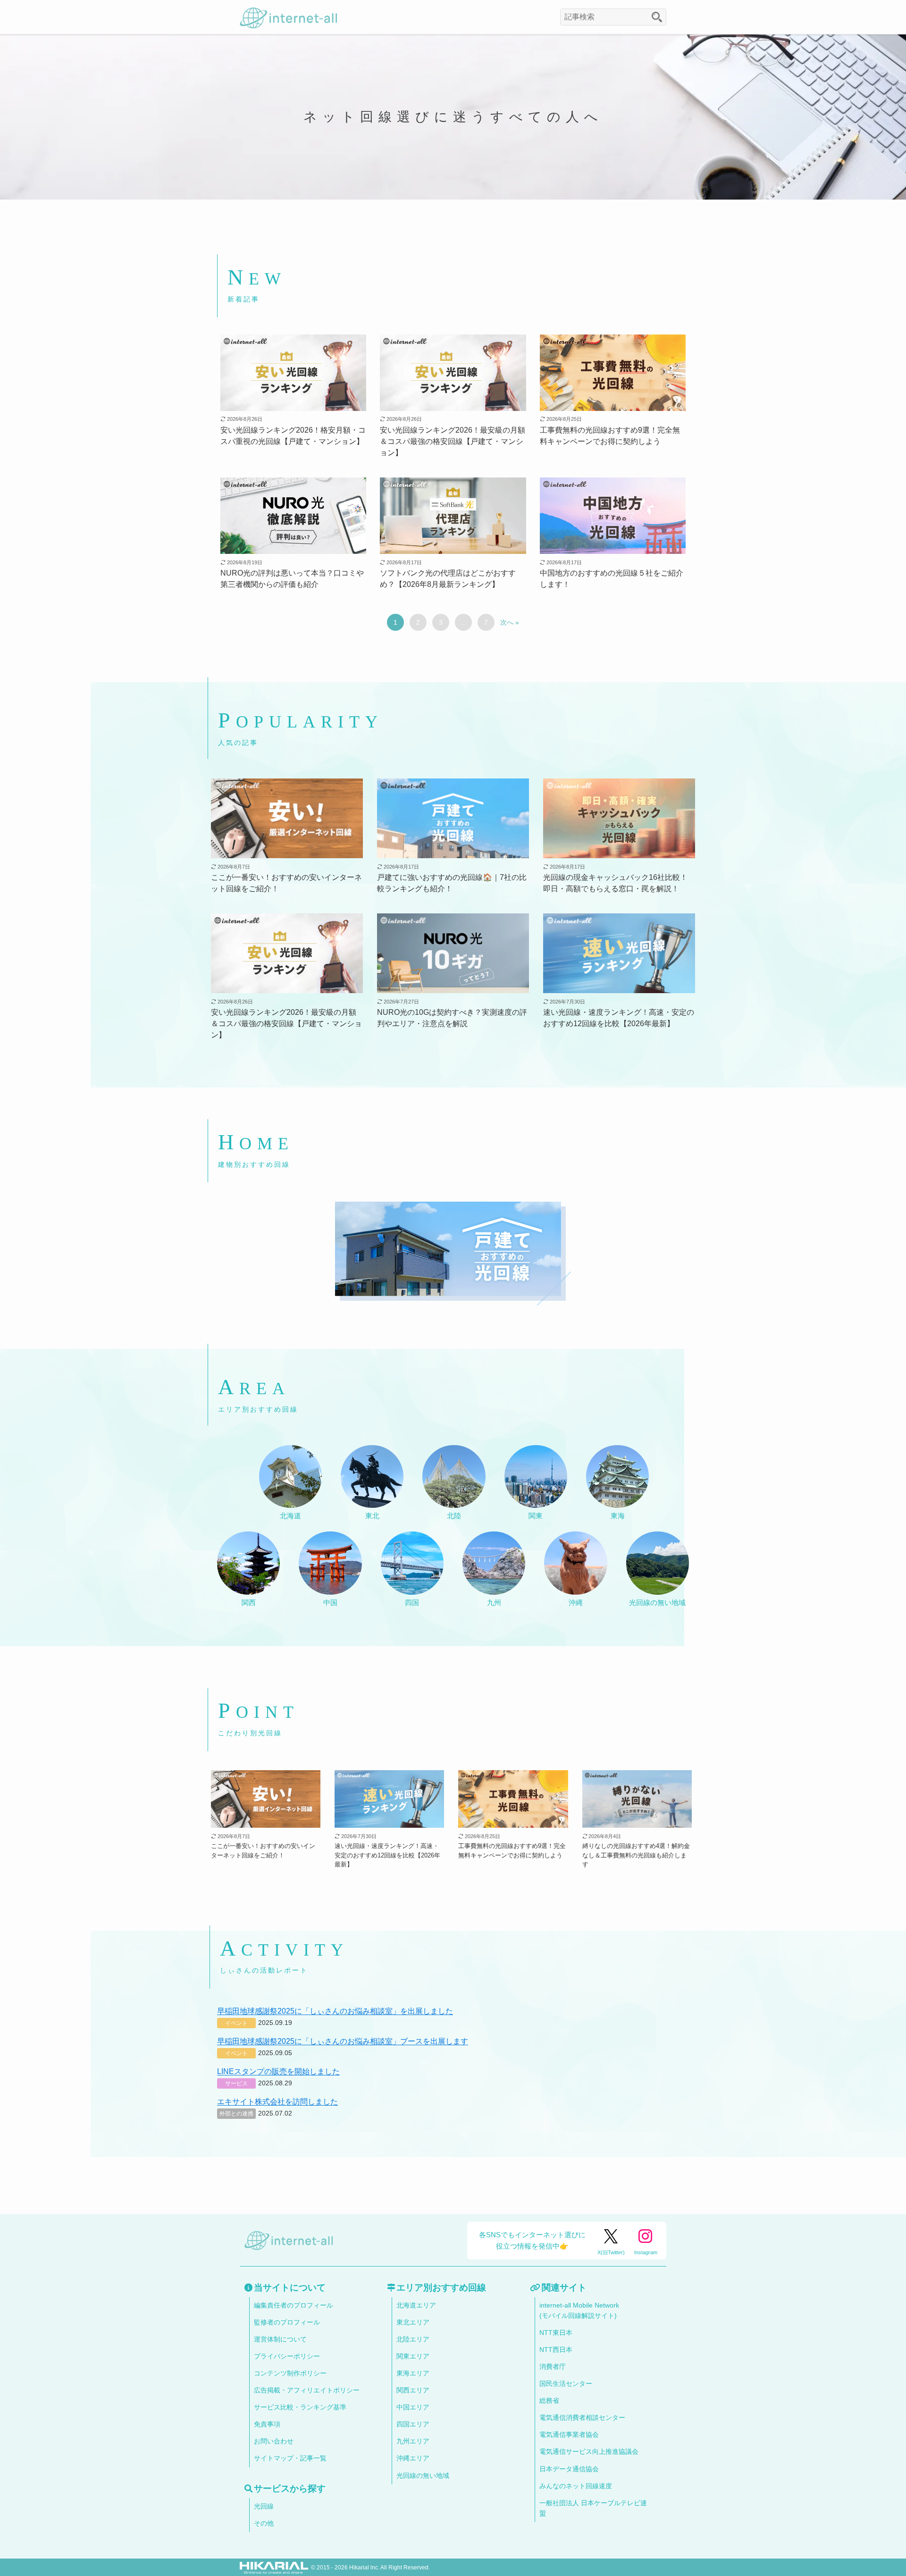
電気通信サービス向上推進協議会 (589, 2452)
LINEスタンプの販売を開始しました (278, 2071)
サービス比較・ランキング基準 (300, 2407)
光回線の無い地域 (423, 2476)
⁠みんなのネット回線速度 (576, 2486)
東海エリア (413, 2373)
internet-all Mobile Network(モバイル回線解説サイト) (579, 2311)
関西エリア (413, 2390)
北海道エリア (416, 2305)
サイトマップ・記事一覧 (290, 2458)
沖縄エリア (413, 2458)
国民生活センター (566, 2384)
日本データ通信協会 (569, 2469)
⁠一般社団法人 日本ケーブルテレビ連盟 (593, 2508)
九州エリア (413, 2441)
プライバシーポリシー (287, 2356)
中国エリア (413, 2407)
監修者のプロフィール (287, 2322)
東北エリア (413, 2322)
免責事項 (267, 2424)
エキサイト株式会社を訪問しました (277, 2102)
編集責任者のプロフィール (294, 2305)
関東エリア (413, 2356)
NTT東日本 (556, 2333)
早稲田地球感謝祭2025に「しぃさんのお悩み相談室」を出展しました (335, 2011)
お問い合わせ (274, 2441)
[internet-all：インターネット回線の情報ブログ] (288, 17)
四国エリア (413, 2424)
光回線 (264, 2506)
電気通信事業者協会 (569, 2435)
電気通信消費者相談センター (582, 2418)
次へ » (510, 622)
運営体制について (280, 2339)
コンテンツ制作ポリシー (290, 2373)
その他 (264, 2523)
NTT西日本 (556, 2350)
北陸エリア (413, 2339)
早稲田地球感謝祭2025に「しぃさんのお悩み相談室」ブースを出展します (343, 2041)
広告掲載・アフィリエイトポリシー (307, 2390)
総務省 (549, 2401)
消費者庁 (553, 2367)
